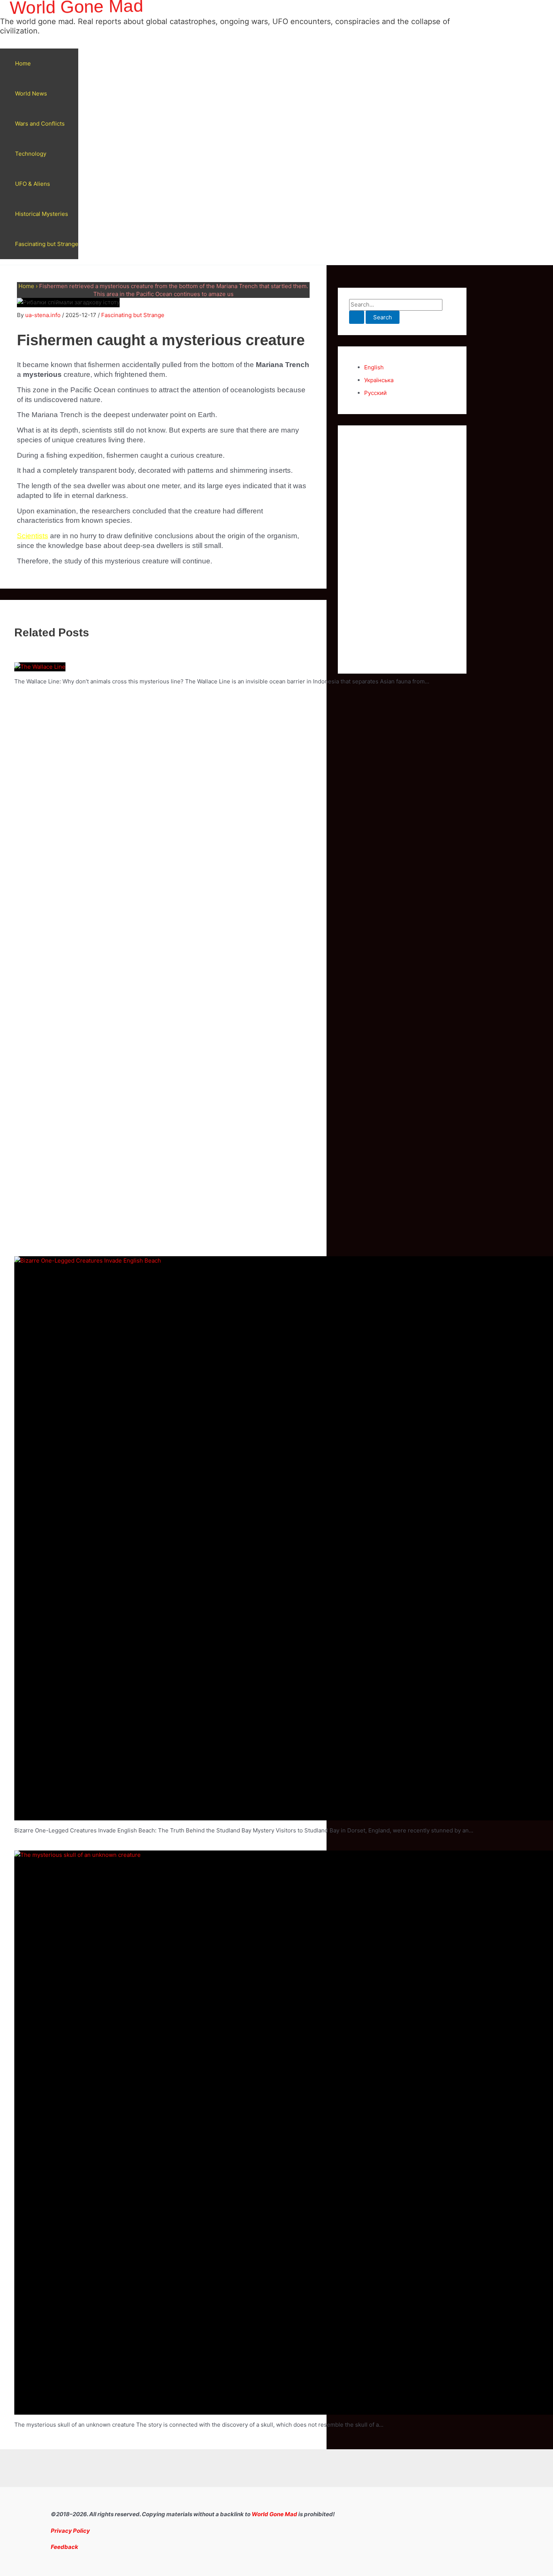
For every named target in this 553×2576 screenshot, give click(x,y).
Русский (375, 393)
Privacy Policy (70, 2531)
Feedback (65, 2547)
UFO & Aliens (33, 184)
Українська (379, 380)
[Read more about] (40, 667)
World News (31, 93)
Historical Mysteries (42, 214)
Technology (31, 154)
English (374, 367)
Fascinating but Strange (47, 244)
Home (23, 63)
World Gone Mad (274, 2514)
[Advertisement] (402, 550)
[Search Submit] (357, 317)
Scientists (33, 536)
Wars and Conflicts (40, 124)
